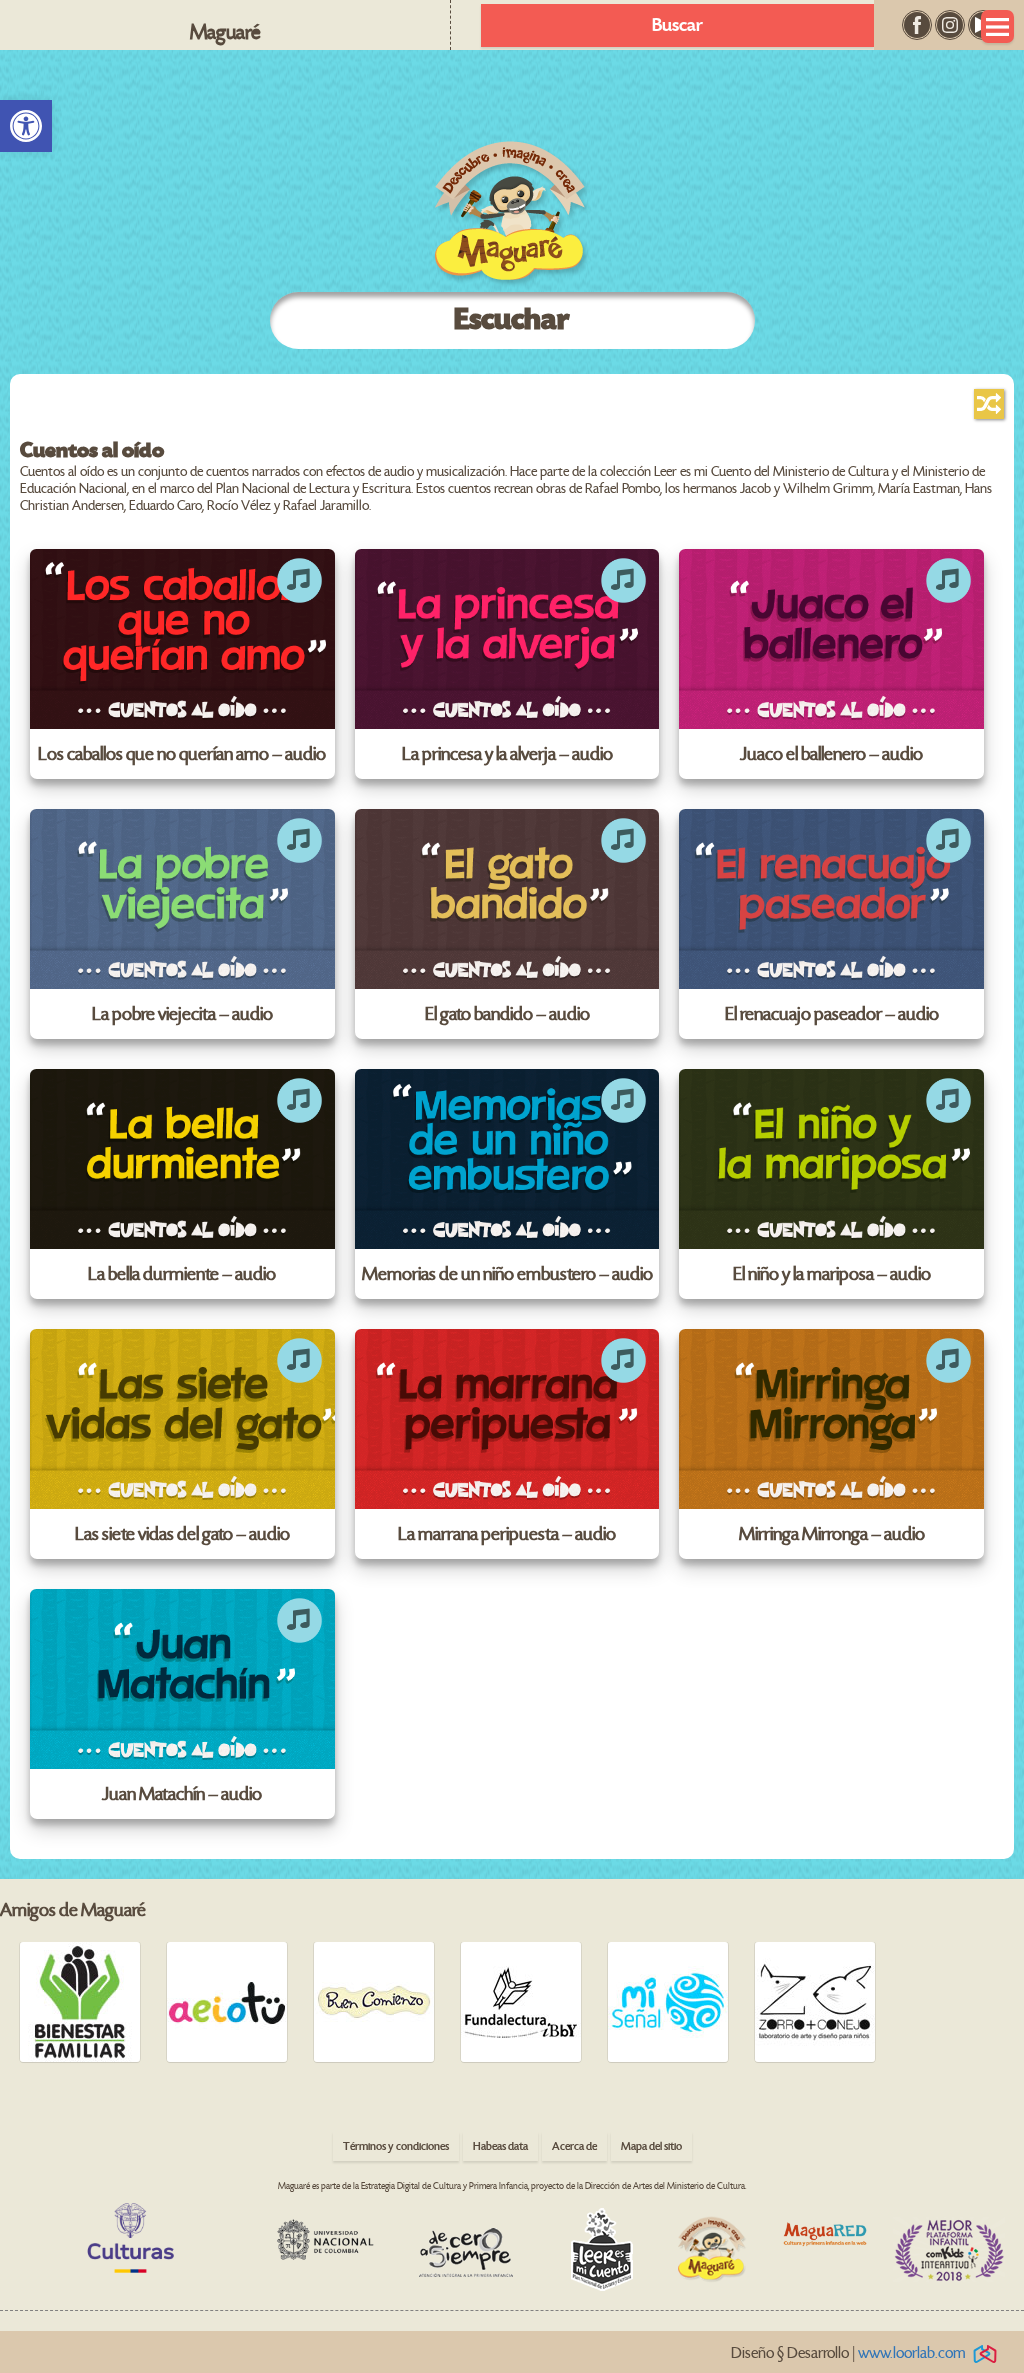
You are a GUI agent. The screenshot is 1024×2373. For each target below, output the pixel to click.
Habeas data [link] (500, 2146)
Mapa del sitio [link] (651, 2146)
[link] (26, 126)
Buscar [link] (677, 25)
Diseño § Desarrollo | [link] (848, 2353)
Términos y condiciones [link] (396, 2146)
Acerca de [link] (574, 2146)
